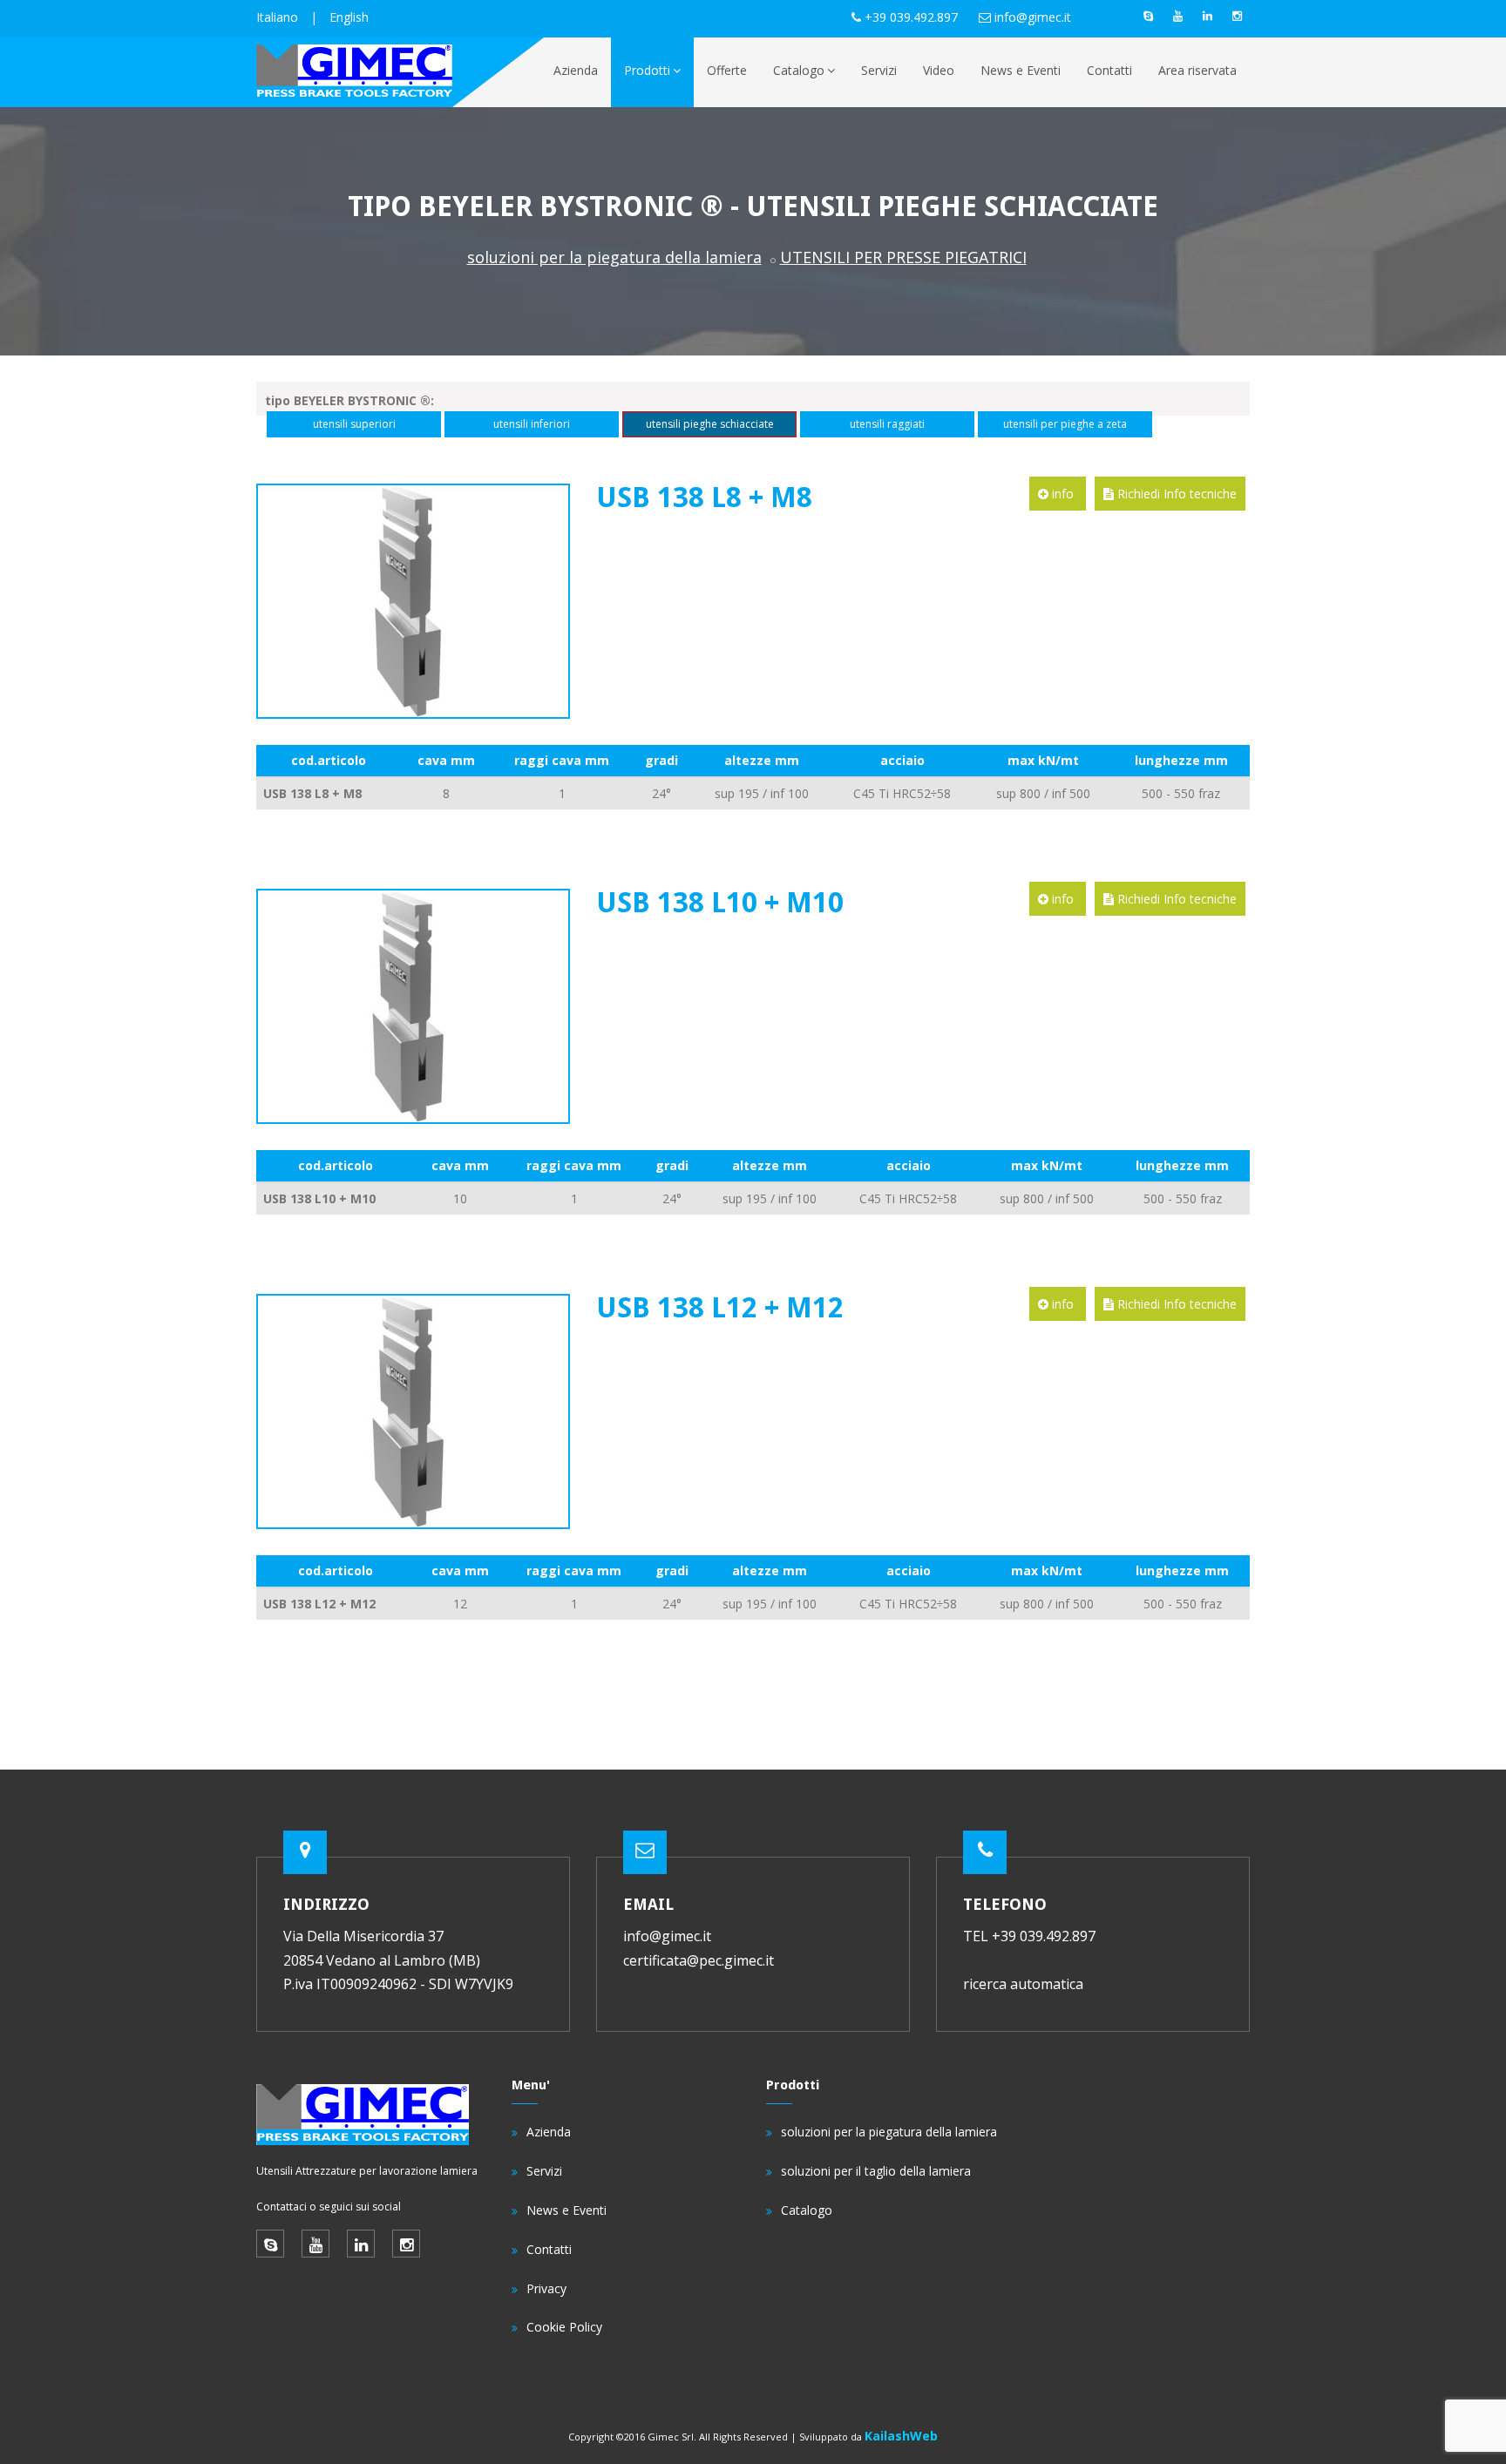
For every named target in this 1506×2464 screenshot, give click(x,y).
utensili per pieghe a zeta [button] (1065, 424)
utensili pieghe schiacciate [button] (710, 424)
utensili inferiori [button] (532, 424)
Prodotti (647, 70)
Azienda (576, 70)
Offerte (727, 70)
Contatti (1109, 70)
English (349, 17)
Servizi (879, 70)
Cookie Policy (564, 2327)
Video (939, 70)
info (1063, 494)
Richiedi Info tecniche (1175, 494)
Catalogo (799, 70)
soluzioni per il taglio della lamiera (876, 2171)
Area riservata (1197, 70)
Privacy (546, 2288)
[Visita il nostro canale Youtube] (1177, 16)
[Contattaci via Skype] (1148, 16)
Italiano (277, 17)
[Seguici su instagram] (1237, 16)
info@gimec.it (1033, 17)
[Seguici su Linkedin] (1207, 16)
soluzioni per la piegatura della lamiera (614, 257)
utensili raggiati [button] (887, 424)
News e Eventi (1021, 70)
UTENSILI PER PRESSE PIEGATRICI (903, 257)
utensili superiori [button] (354, 424)
